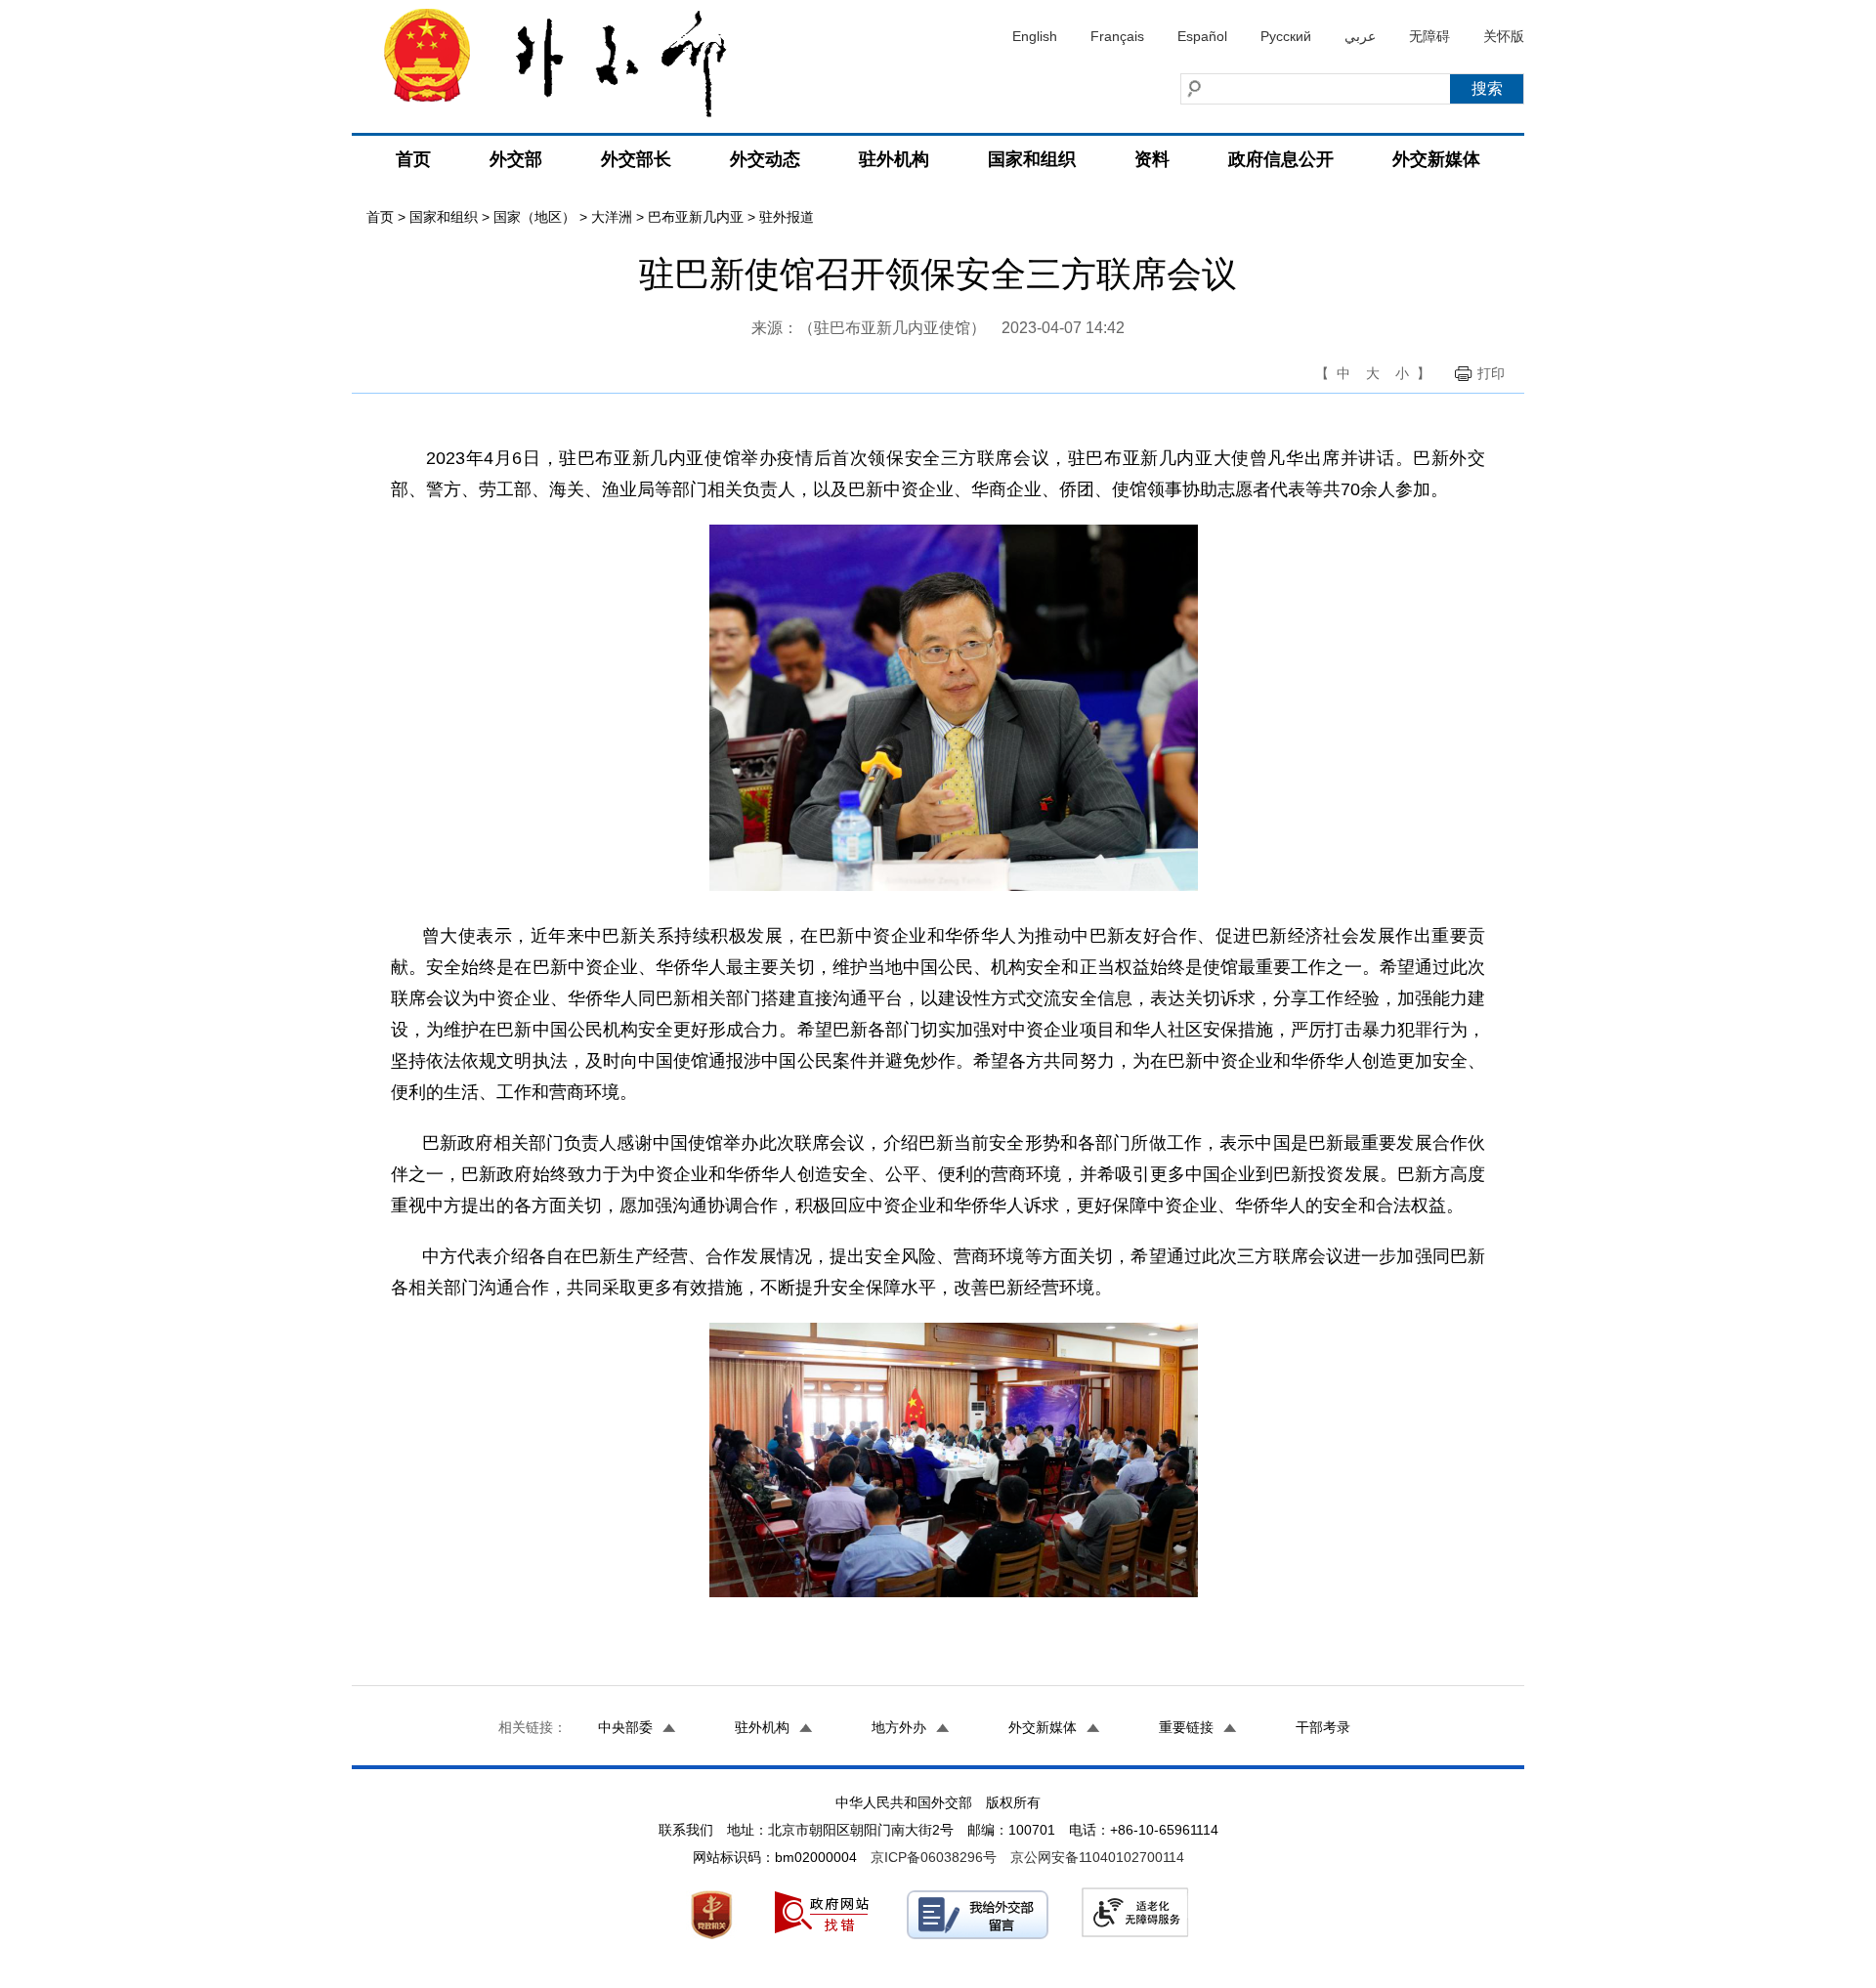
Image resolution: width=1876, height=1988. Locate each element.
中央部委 (625, 1727)
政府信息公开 (1281, 159)
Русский (1286, 36)
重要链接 (1186, 1727)
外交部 (516, 159)
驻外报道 (787, 217)
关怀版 (1504, 36)
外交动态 (765, 159)
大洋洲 (612, 217)
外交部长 (636, 159)
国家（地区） (534, 217)
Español (1202, 36)
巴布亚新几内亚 (696, 217)
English (1035, 36)
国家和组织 (1032, 159)
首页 (413, 159)
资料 (1152, 159)
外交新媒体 (1436, 159)
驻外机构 (894, 159)
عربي (1360, 36)
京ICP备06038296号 (934, 1857)
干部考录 (1323, 1727)
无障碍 (1429, 36)
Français (1117, 36)
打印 (1491, 373)
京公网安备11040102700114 (1097, 1857)
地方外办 (899, 1727)
